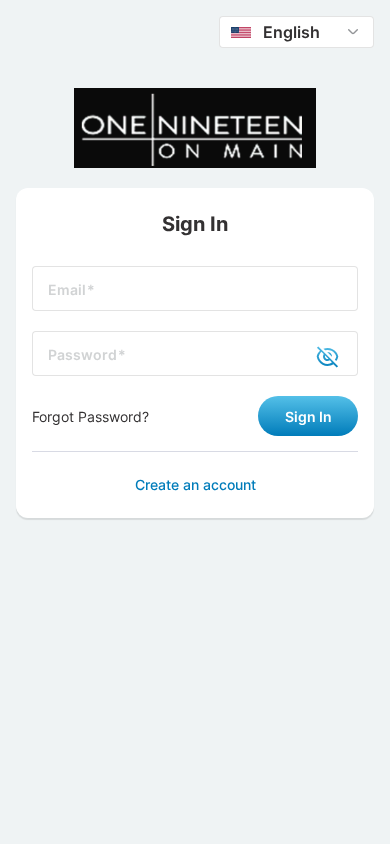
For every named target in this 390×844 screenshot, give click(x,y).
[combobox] (296, 32)
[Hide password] (316, 355)
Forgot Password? (90, 416)
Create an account (195, 484)
